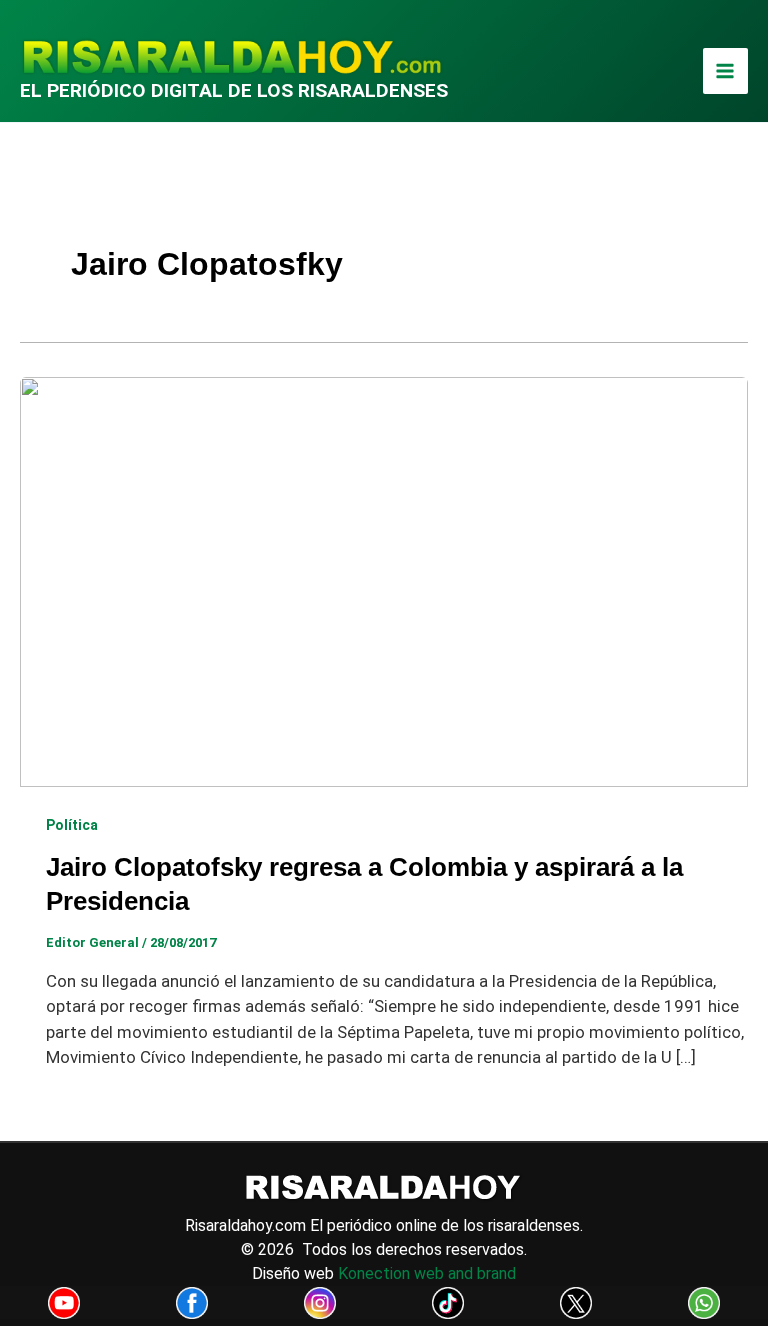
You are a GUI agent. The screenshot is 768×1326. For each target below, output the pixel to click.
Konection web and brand (427, 1273)
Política (72, 825)
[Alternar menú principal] (726, 71)
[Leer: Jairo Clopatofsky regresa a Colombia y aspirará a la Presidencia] (384, 580)
